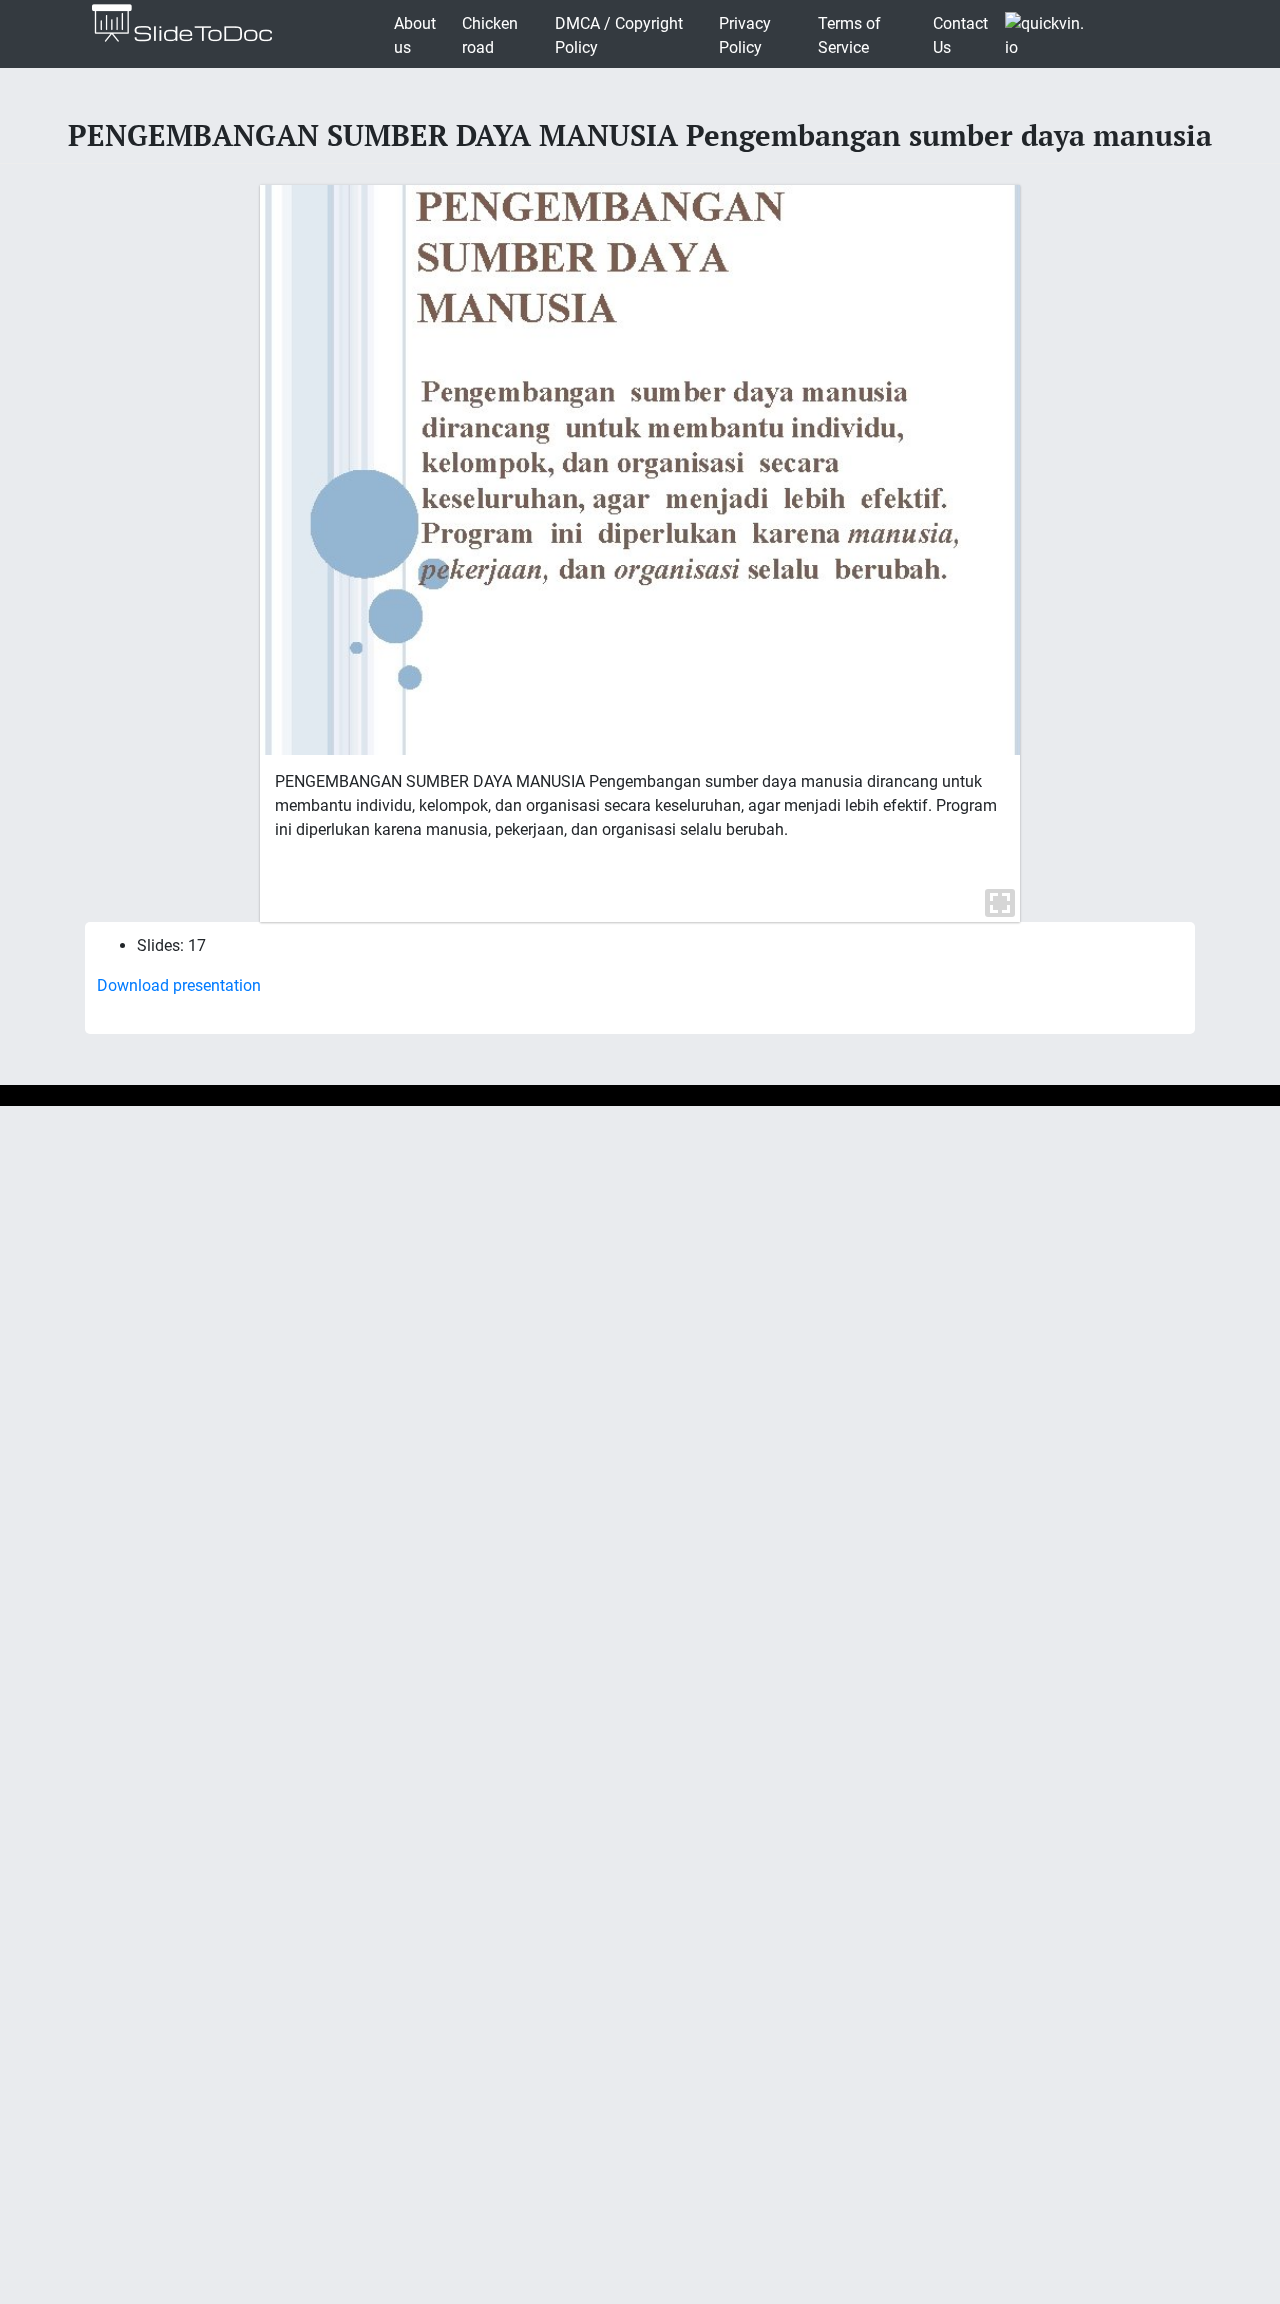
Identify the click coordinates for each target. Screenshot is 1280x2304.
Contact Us (960, 35)
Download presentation (179, 985)
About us (415, 35)
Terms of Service (849, 35)
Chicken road (490, 35)
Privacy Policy (745, 35)
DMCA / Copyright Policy (619, 35)
